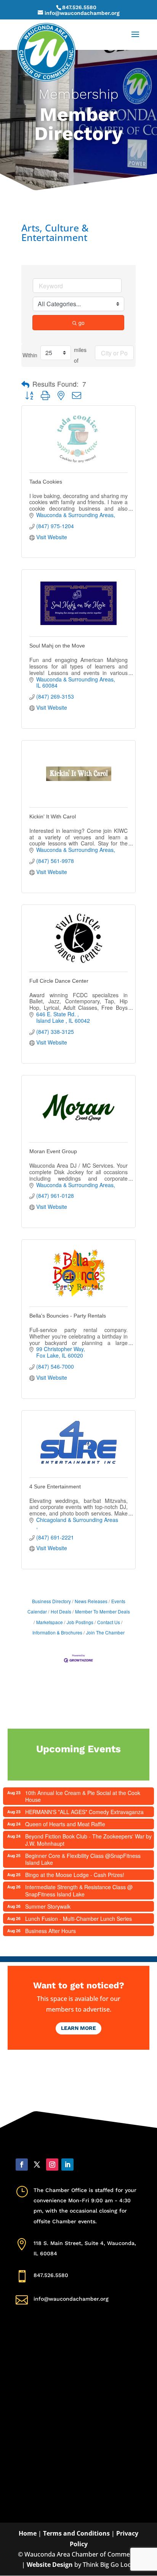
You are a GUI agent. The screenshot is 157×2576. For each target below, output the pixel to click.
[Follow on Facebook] (22, 2165)
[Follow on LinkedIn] (67, 2165)
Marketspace (50, 1622)
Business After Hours (50, 1931)
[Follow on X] (37, 2165)
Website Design (50, 2565)
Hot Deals (61, 1611)
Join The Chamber (105, 1632)
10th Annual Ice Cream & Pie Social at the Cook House (83, 1796)
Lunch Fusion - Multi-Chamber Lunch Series (78, 1919)
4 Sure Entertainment (55, 1486)
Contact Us (109, 1622)
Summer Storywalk (48, 1906)
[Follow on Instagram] (52, 2165)
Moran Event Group (53, 1151)
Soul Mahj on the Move (57, 646)
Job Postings (80, 1622)
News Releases (91, 1601)
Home (28, 2533)
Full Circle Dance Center (59, 981)
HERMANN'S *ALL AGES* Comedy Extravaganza (84, 1812)
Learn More (78, 2028)
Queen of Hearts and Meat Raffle (65, 1824)
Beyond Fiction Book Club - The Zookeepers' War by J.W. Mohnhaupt (88, 1840)
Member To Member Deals (103, 1611)
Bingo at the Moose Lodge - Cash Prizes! (75, 1875)
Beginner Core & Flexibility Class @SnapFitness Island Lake (83, 1859)
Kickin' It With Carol (53, 816)
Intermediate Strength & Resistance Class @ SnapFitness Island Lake (79, 1890)
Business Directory (51, 1601)
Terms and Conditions (76, 2533)
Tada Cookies (46, 482)
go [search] (82, 323)
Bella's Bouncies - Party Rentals (68, 1316)
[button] (25, 384)
